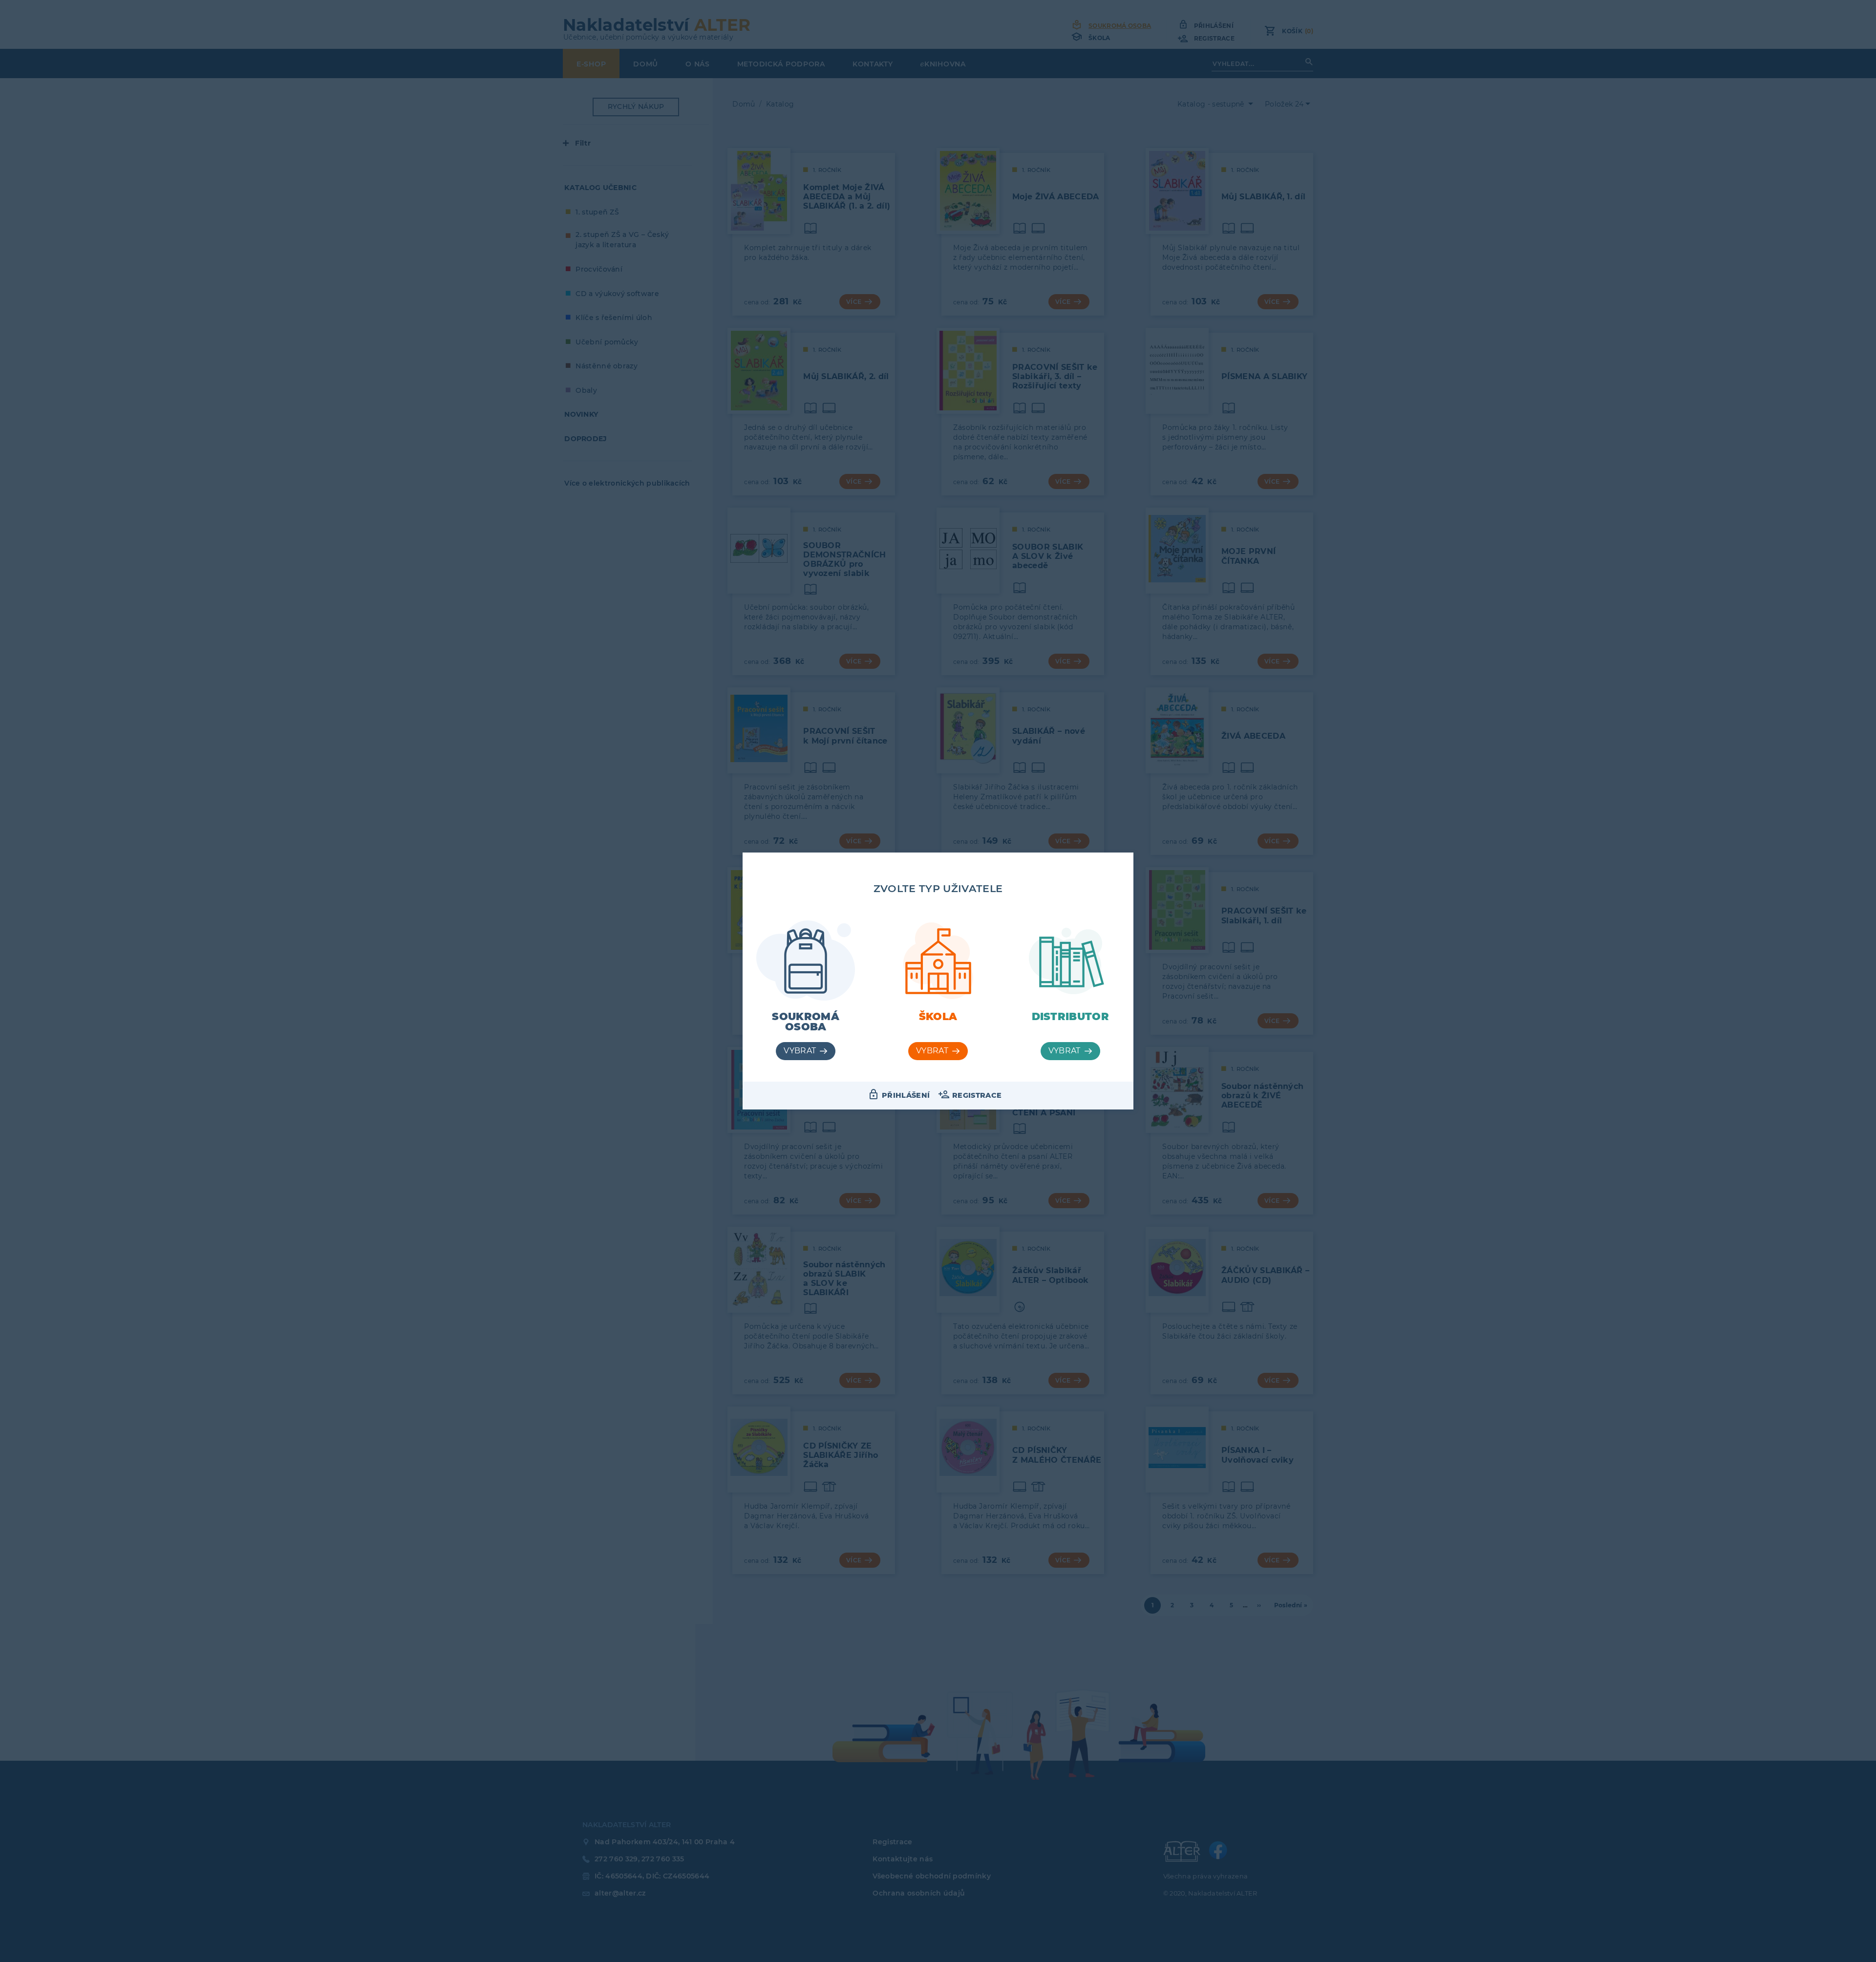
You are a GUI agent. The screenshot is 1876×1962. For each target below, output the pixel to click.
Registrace (977, 1095)
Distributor (1071, 1016)
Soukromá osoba (806, 1022)
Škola (938, 1016)
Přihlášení (906, 1095)
